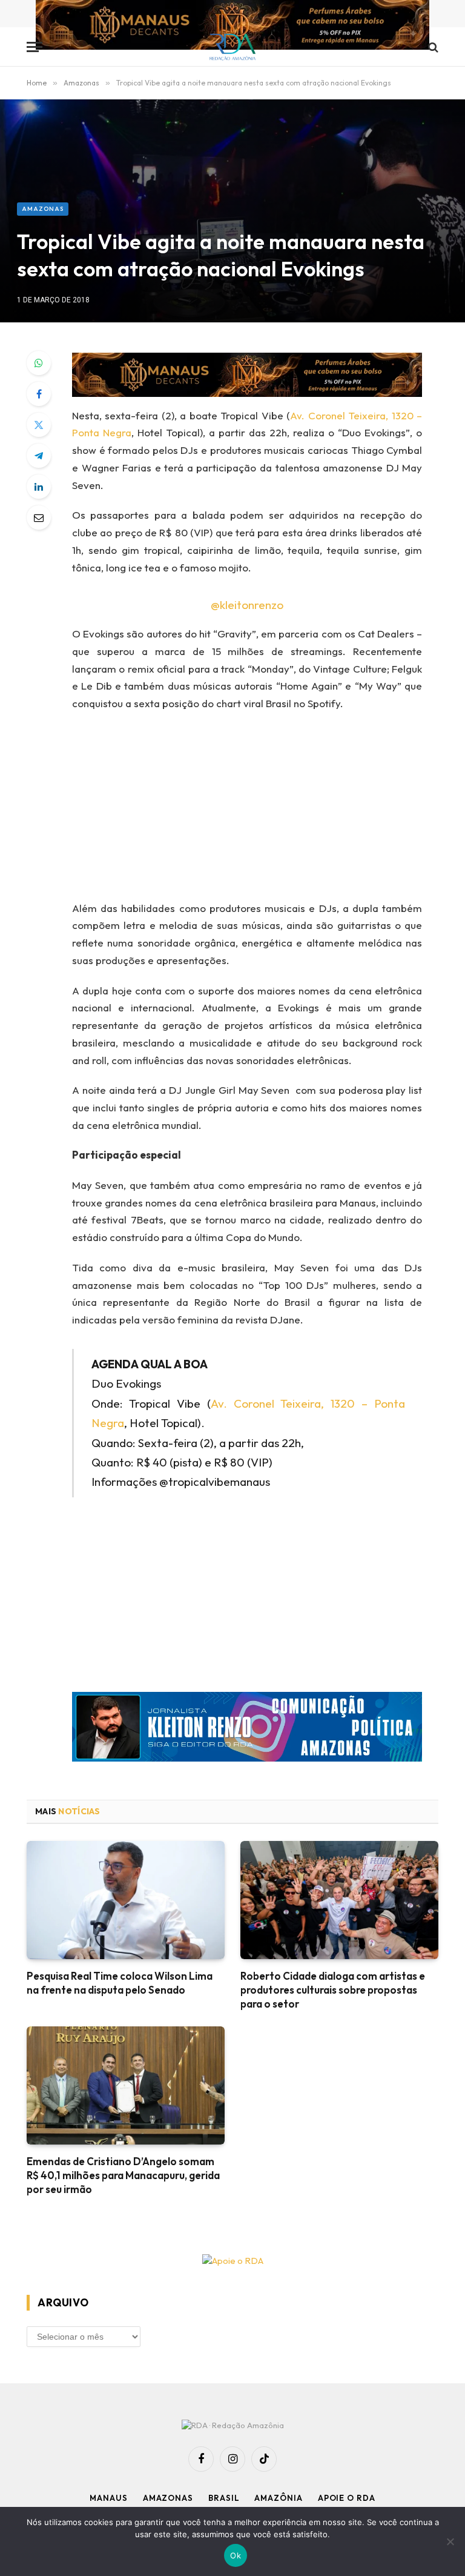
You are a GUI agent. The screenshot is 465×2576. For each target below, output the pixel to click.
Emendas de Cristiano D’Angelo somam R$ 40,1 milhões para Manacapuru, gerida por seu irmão (123, 2175)
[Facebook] (39, 394)
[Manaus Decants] (232, 26)
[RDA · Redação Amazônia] (233, 47)
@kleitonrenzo (247, 605)
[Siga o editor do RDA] (247, 1730)
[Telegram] (39, 456)
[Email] (39, 518)
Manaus (108, 2498)
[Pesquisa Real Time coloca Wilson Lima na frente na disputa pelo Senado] (126, 1900)
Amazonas (43, 209)
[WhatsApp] (39, 363)
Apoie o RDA (347, 2498)
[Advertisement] (232, 111)
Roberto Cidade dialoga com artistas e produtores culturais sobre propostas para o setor (333, 1990)
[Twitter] (39, 425)
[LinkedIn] (39, 487)
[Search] (432, 47)
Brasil (224, 2498)
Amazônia (278, 2498)
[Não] (450, 2541)
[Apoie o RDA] (232, 2261)
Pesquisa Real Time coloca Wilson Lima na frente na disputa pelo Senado (120, 1983)
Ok (236, 2555)
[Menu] (35, 47)
